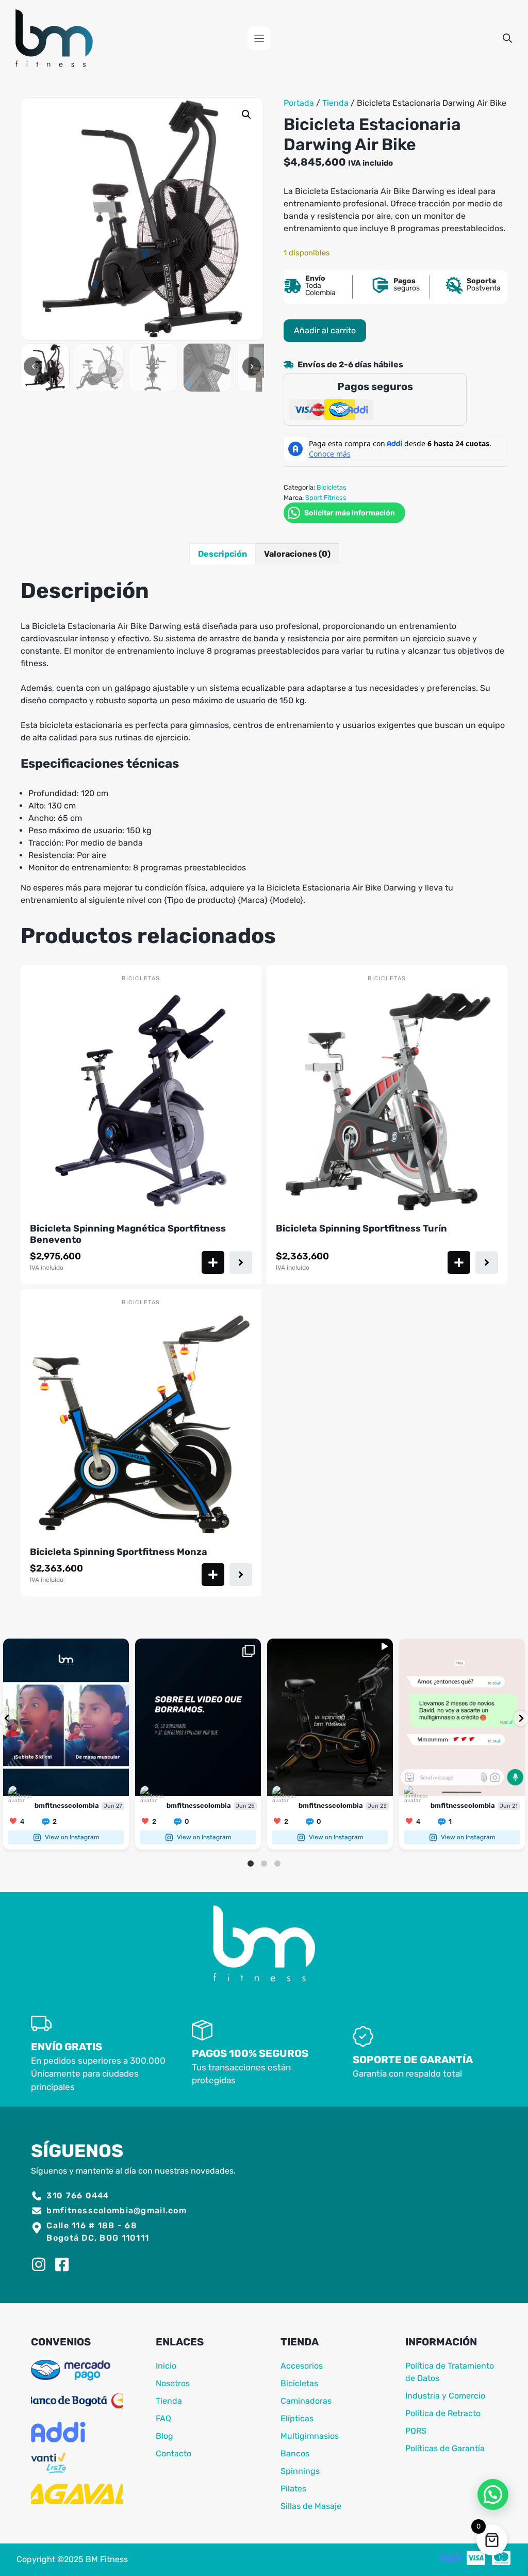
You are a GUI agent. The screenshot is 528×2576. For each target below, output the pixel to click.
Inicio (166, 2366)
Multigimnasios (310, 2436)
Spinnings (300, 2471)
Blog (164, 2436)
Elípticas (297, 2418)
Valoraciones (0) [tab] (297, 554)
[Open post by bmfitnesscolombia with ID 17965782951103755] (198, 1717)
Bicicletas (332, 487)
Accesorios (302, 2366)
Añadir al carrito (325, 330)
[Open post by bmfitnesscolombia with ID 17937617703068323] (462, 1717)
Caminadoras (306, 2401)
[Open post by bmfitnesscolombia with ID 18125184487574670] (330, 1717)
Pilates (293, 2489)
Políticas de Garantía (445, 2448)
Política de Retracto (443, 2413)
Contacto (174, 2453)
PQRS (416, 2431)
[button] (246, 115)
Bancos (295, 2453)
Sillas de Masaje (311, 2506)
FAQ (163, 2418)
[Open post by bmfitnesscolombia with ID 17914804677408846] (66, 1717)
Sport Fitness (326, 498)
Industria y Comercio (445, 2396)
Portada (299, 103)
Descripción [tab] (222, 554)
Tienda (335, 103)
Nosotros (173, 2383)
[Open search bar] (507, 38)
